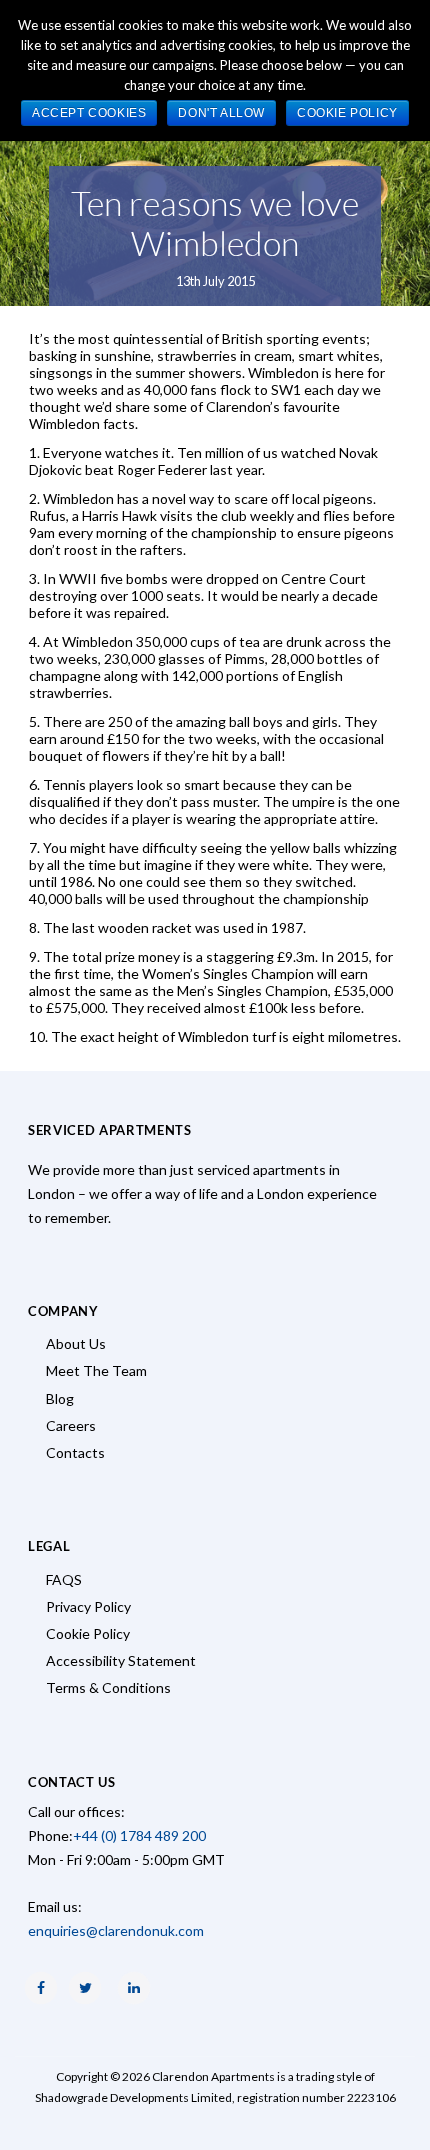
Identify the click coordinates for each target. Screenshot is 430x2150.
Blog (60, 1398)
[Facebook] (41, 1988)
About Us (76, 1343)
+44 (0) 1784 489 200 (139, 1835)
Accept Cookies (89, 113)
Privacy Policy (88, 1606)
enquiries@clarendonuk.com (116, 1930)
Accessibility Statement (121, 1660)
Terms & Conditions (108, 1687)
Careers (71, 1425)
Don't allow (221, 113)
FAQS (64, 1579)
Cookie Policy (88, 1633)
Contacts (75, 1452)
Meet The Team (96, 1370)
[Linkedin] (134, 1988)
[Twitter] (85, 1988)
